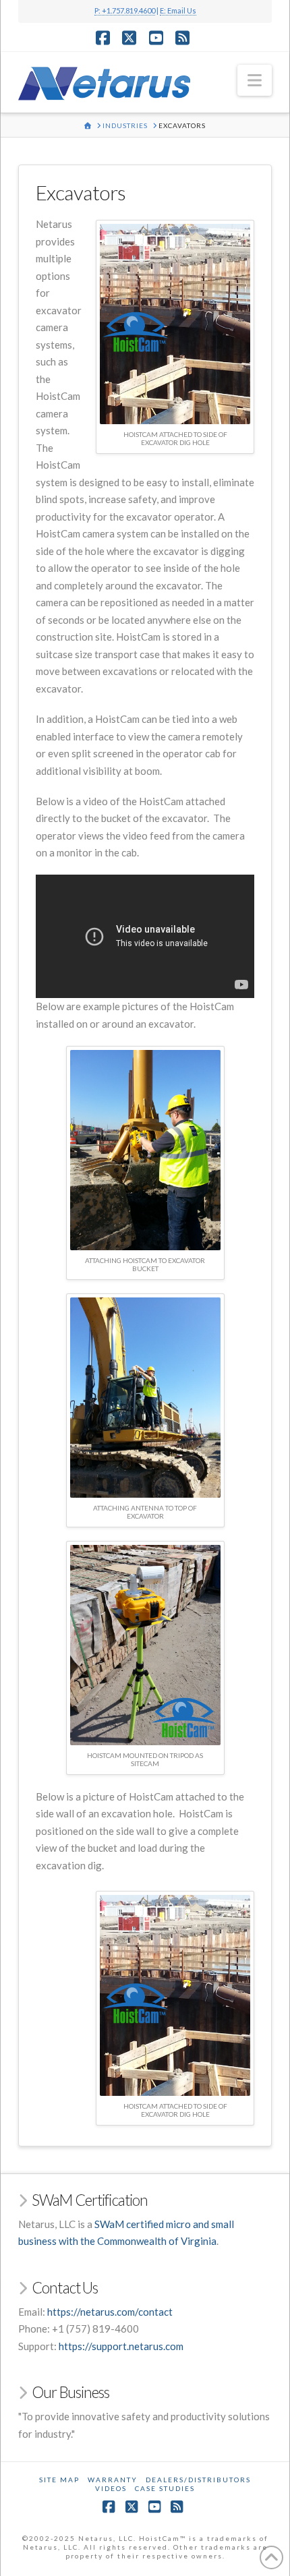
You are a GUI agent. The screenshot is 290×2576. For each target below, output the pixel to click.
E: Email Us (178, 10)
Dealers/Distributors (198, 2480)
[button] (255, 80)
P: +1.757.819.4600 (125, 10)
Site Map (59, 2480)
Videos (111, 2488)
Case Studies (165, 2488)
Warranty (113, 2480)
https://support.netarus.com (121, 2346)
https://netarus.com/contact (110, 2312)
